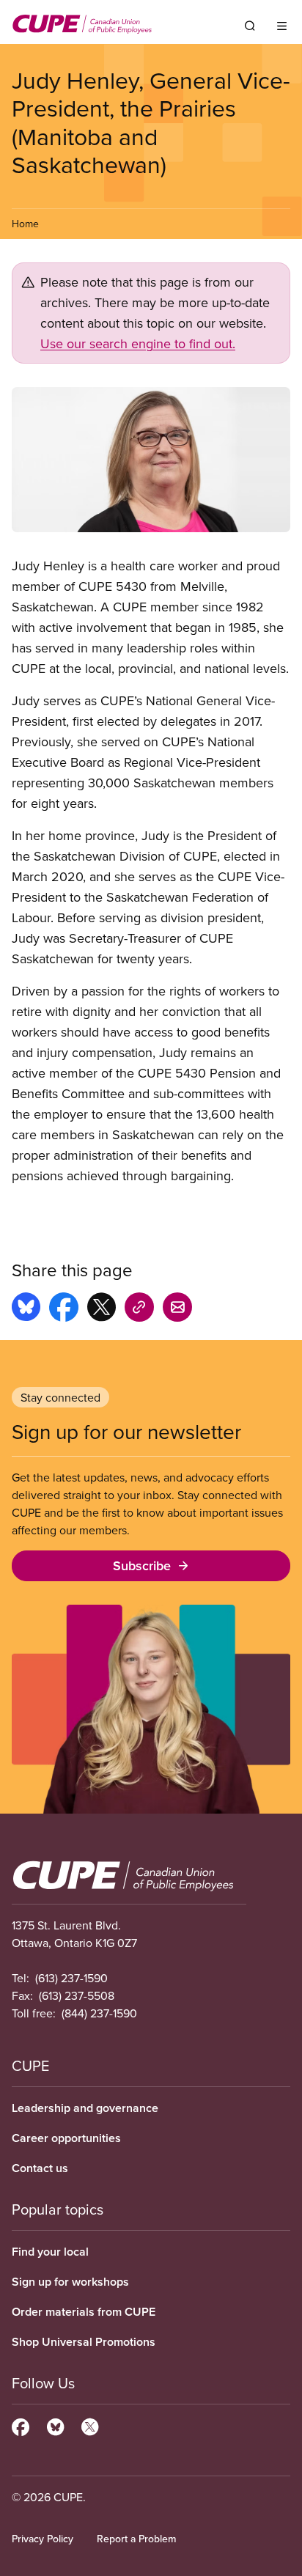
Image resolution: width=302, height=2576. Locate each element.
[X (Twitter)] (90, 2425)
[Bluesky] (55, 2425)
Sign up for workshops (70, 2282)
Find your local (50, 2252)
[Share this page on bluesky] (26, 1309)
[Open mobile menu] (282, 26)
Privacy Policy (43, 2539)
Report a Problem (136, 2539)
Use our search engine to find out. (138, 343)
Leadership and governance (85, 2108)
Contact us (40, 2168)
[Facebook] (21, 2425)
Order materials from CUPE (84, 2312)
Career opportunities (66, 2138)
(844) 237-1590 (99, 2013)
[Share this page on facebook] (64, 1309)
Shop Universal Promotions (84, 2342)
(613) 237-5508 (77, 1995)
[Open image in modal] (151, 460)
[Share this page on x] (102, 1309)
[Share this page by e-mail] (177, 1309)
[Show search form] (250, 26)
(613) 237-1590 (71, 1978)
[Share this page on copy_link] (139, 1309)
